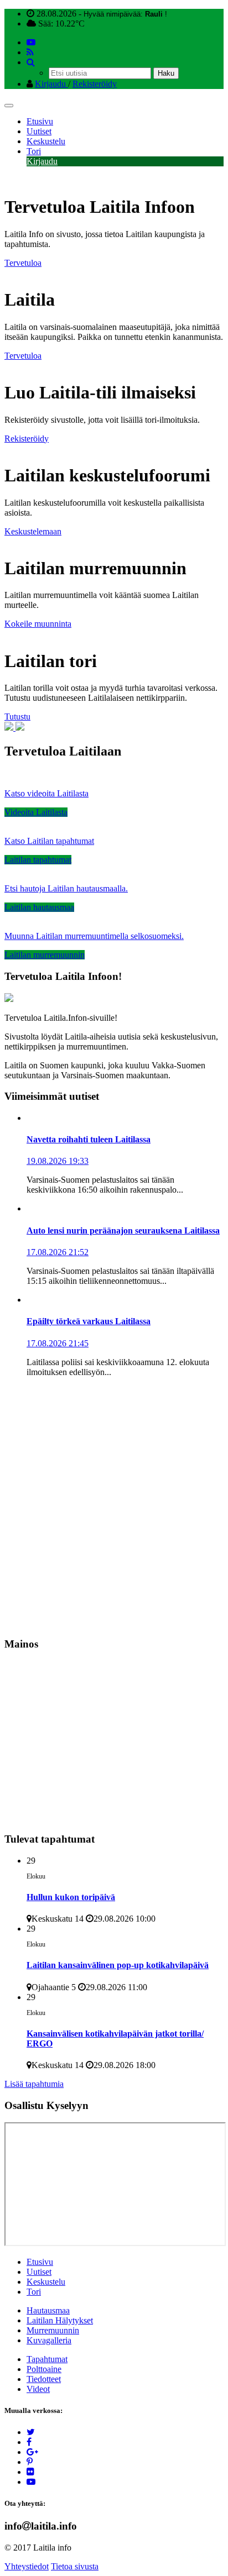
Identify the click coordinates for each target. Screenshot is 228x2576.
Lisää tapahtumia (34, 2084)
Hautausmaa (48, 2310)
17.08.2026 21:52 (58, 1252)
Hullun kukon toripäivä (71, 1897)
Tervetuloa (23, 263)
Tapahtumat (47, 2359)
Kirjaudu (51, 84)
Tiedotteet (44, 2379)
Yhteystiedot (27, 2566)
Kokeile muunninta (38, 624)
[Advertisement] (114, 1508)
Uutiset (39, 131)
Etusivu (40, 121)
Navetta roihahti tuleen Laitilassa (89, 1139)
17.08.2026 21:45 (58, 1343)
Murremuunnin (53, 2330)
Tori (34, 151)
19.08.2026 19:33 (58, 1161)
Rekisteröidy (95, 84)
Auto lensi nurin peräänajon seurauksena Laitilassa (123, 1231)
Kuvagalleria (49, 2340)
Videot (38, 2389)
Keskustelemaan (33, 531)
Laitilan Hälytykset (60, 2320)
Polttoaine (44, 2369)
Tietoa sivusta (75, 2566)
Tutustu (17, 717)
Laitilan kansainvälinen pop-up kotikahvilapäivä (118, 1965)
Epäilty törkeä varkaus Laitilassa (89, 1321)
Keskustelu (46, 141)
